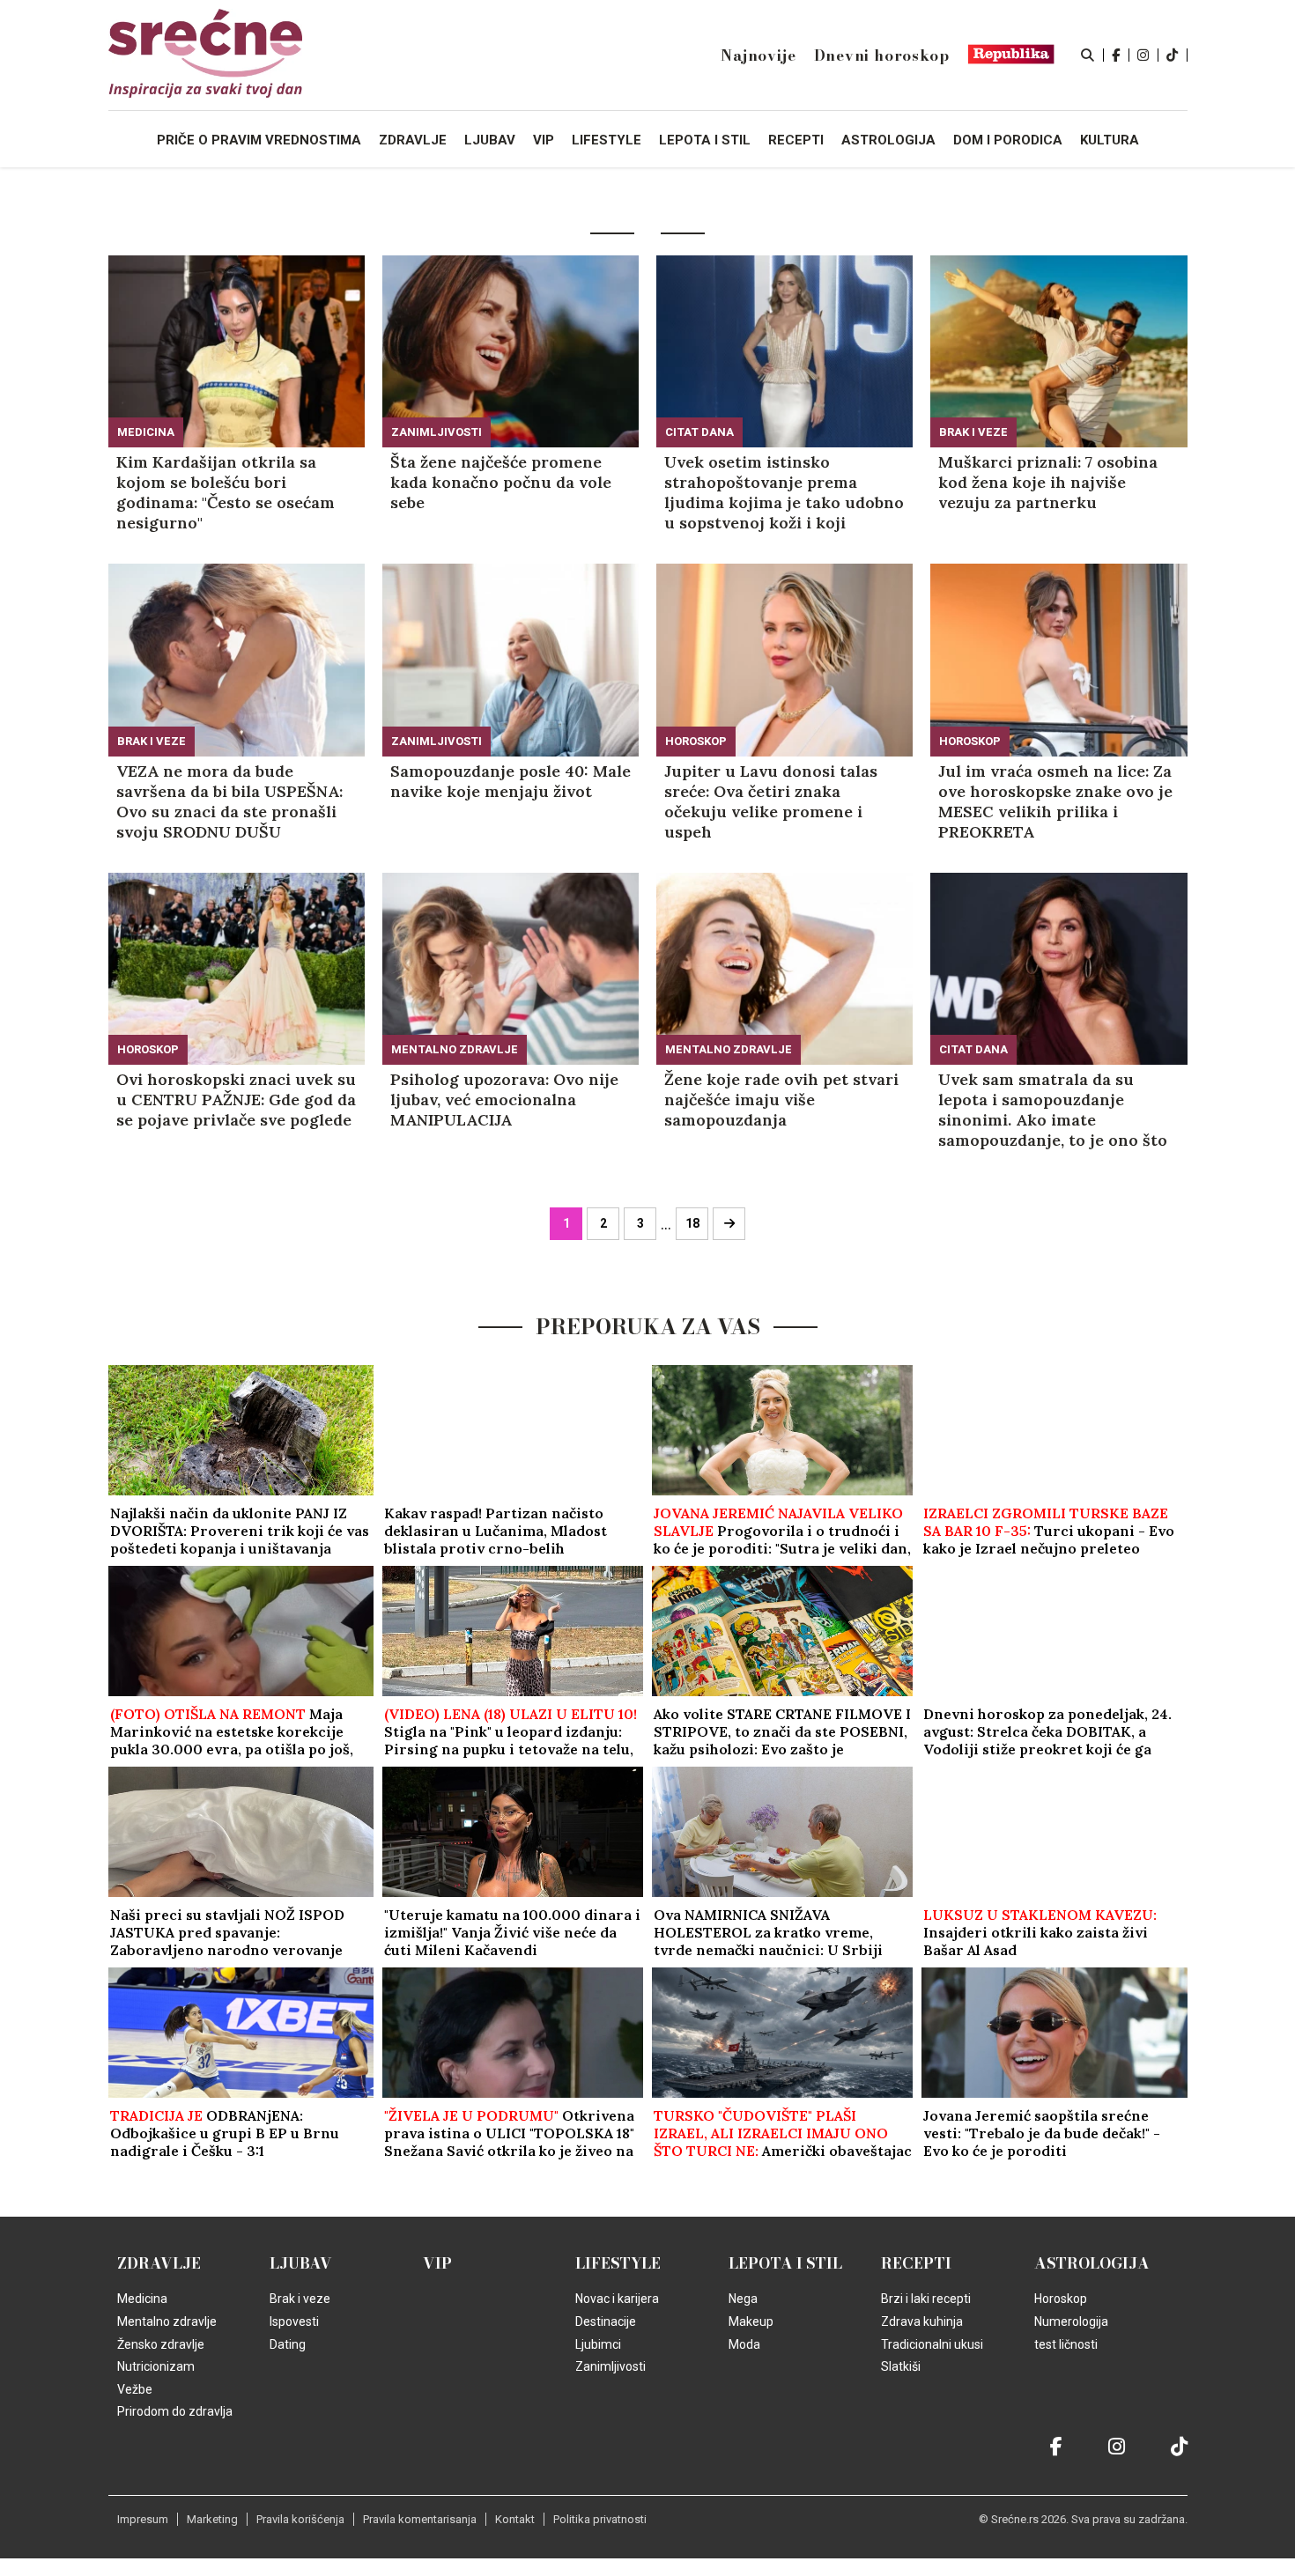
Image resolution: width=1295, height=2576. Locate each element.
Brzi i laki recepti (926, 2299)
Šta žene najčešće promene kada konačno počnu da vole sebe (501, 482)
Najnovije (758, 55)
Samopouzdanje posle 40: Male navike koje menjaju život (511, 781)
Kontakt (515, 2519)
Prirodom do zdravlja (175, 2411)
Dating (288, 2344)
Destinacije (606, 2321)
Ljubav (301, 2263)
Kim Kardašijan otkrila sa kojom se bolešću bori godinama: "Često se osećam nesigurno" (226, 492)
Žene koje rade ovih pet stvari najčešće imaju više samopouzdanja (781, 1100)
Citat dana (699, 432)
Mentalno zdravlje (455, 1049)
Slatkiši (901, 2366)
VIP (437, 2263)
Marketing (212, 2519)
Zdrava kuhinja (922, 2321)
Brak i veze (973, 432)
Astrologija (1092, 2263)
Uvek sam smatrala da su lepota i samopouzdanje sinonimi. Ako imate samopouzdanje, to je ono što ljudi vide (1053, 1110)
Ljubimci (598, 2344)
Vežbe (135, 2389)
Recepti (916, 2263)
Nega (743, 2299)
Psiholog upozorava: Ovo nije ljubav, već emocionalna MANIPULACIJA (504, 1100)
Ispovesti (294, 2321)
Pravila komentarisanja (420, 2519)
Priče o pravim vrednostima (259, 140)
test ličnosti (1066, 2344)
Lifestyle (618, 2263)
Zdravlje (159, 2263)
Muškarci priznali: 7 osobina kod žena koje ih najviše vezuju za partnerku (1048, 482)
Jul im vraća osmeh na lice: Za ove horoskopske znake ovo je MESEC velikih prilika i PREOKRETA (1055, 801)
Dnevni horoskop (882, 55)
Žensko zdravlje (161, 2344)
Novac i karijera (617, 2299)
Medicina (146, 432)
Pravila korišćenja (300, 2519)
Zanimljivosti (437, 432)
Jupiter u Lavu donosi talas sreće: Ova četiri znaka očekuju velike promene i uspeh (771, 801)
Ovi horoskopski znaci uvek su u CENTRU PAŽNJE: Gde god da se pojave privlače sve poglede (236, 1100)
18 (692, 1223)
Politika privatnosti (600, 2519)
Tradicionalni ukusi (932, 2344)
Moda (744, 2344)
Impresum (143, 2519)
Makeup (751, 2321)
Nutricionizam (156, 2366)
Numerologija (1071, 2321)
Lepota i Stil (785, 2263)
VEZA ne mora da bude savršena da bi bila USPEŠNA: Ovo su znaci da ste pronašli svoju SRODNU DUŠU (229, 801)
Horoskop (696, 741)
